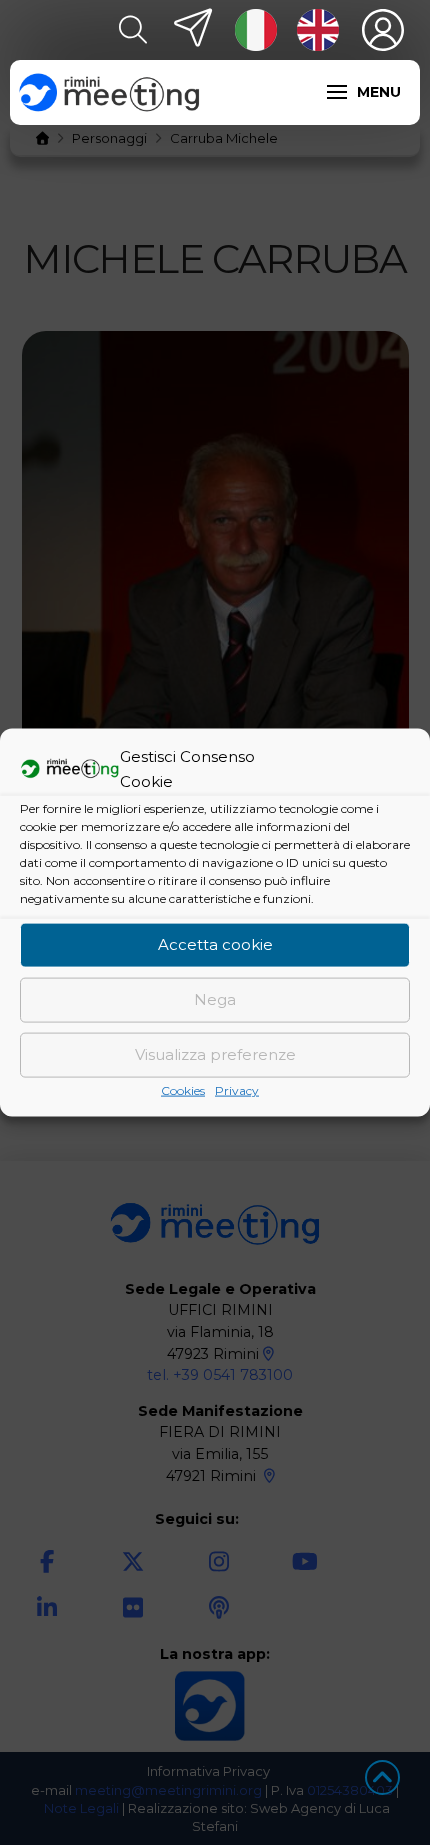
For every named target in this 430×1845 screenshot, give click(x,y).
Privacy (237, 1089)
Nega (215, 999)
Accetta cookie (215, 944)
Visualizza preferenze (215, 1054)
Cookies (183, 1089)
